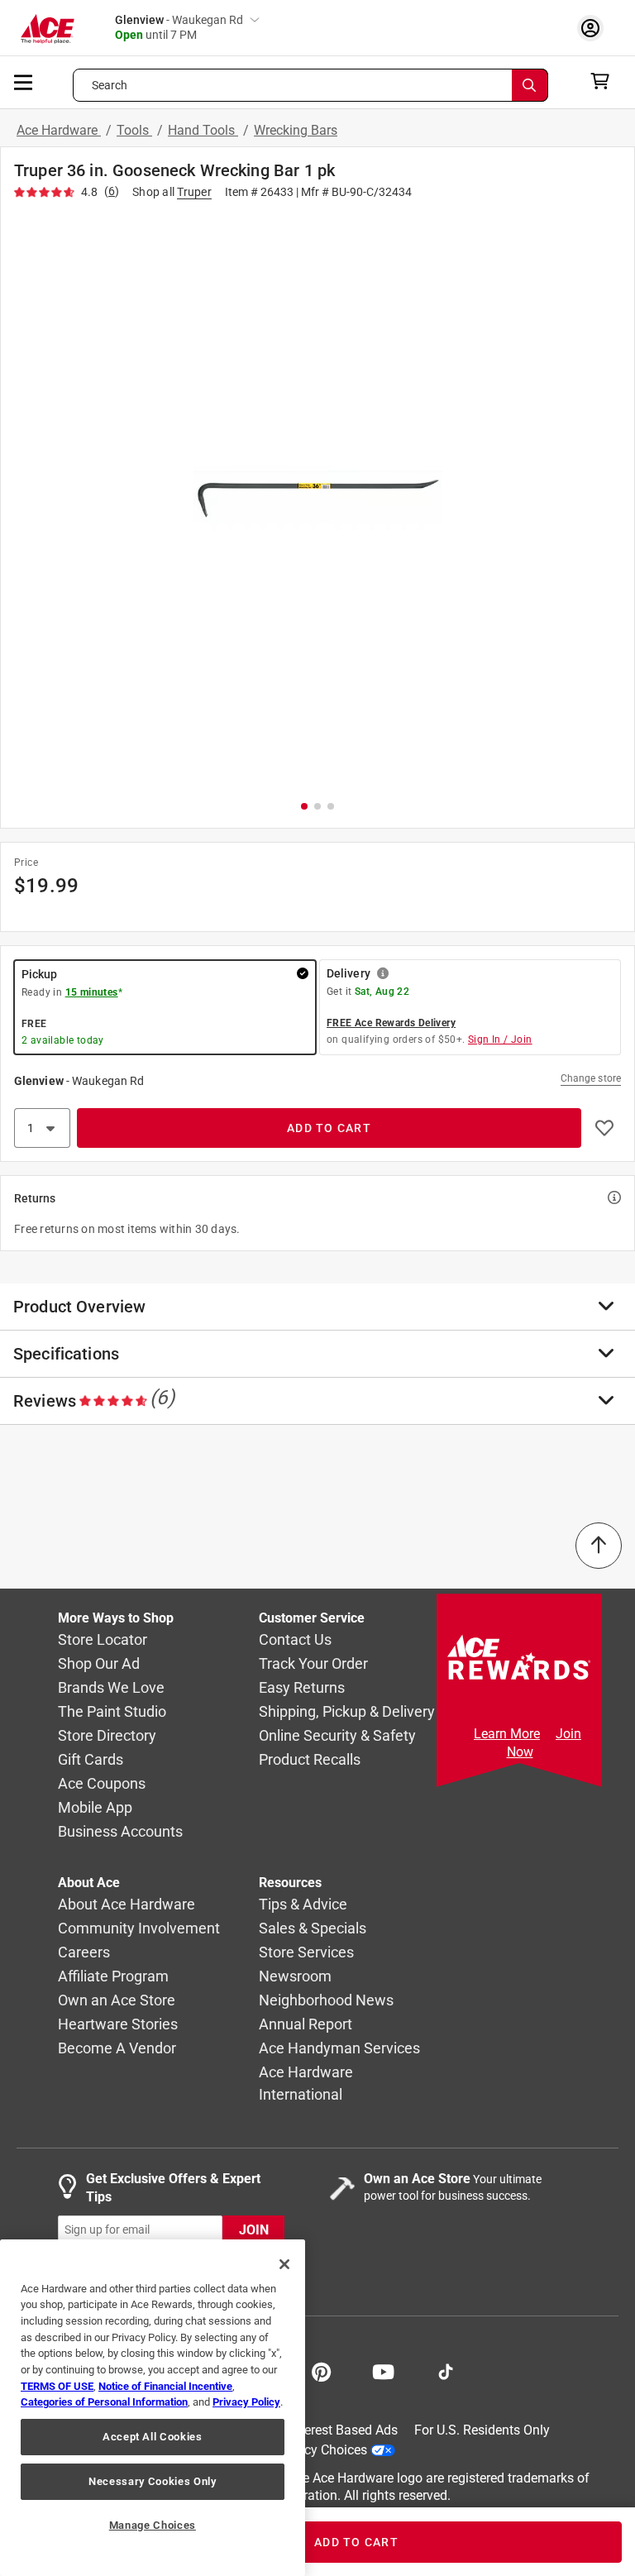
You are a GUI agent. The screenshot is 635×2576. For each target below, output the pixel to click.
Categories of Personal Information (104, 2402)
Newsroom (295, 1976)
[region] (153, 2408)
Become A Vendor (117, 2048)
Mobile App (95, 1807)
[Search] (530, 85)
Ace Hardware (59, 130)
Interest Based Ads (344, 2430)
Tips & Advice (303, 1904)
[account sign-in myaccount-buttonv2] (594, 28)
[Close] (284, 2264)
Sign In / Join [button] (500, 1039)
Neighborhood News (326, 2000)
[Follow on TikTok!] (446, 2370)
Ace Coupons (102, 1783)
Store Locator (103, 1639)
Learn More (507, 1734)
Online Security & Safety (337, 1735)
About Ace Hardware (127, 1904)
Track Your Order (313, 1663)
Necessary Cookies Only (152, 2481)
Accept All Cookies (153, 2437)
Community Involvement (139, 1928)
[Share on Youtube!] (383, 2370)
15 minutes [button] (92, 992)
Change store (591, 1078)
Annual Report (306, 2024)
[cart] (605, 81)
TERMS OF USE (57, 2386)
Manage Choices (153, 2525)
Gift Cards (91, 1759)
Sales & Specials (313, 1928)
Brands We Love (111, 1687)
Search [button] (110, 85)
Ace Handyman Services (339, 2048)
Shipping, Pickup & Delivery (347, 1711)
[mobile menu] (24, 81)
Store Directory (107, 1735)
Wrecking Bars (296, 130)
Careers (84, 1952)
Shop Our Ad (99, 1663)
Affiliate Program (113, 1976)
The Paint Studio (112, 1711)
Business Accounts (120, 1831)
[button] (317, 497)
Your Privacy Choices (306, 2449)
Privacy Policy (246, 2402)
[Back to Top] (599, 1546)
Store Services (306, 1952)
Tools (134, 130)
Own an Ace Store (117, 2000)
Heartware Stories (118, 2024)
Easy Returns (302, 1687)
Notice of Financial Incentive (165, 2386)
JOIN (254, 2229)
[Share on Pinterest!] (321, 2370)
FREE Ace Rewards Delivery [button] (391, 1023)
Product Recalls (310, 1759)
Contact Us (295, 1639)
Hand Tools (203, 130)
